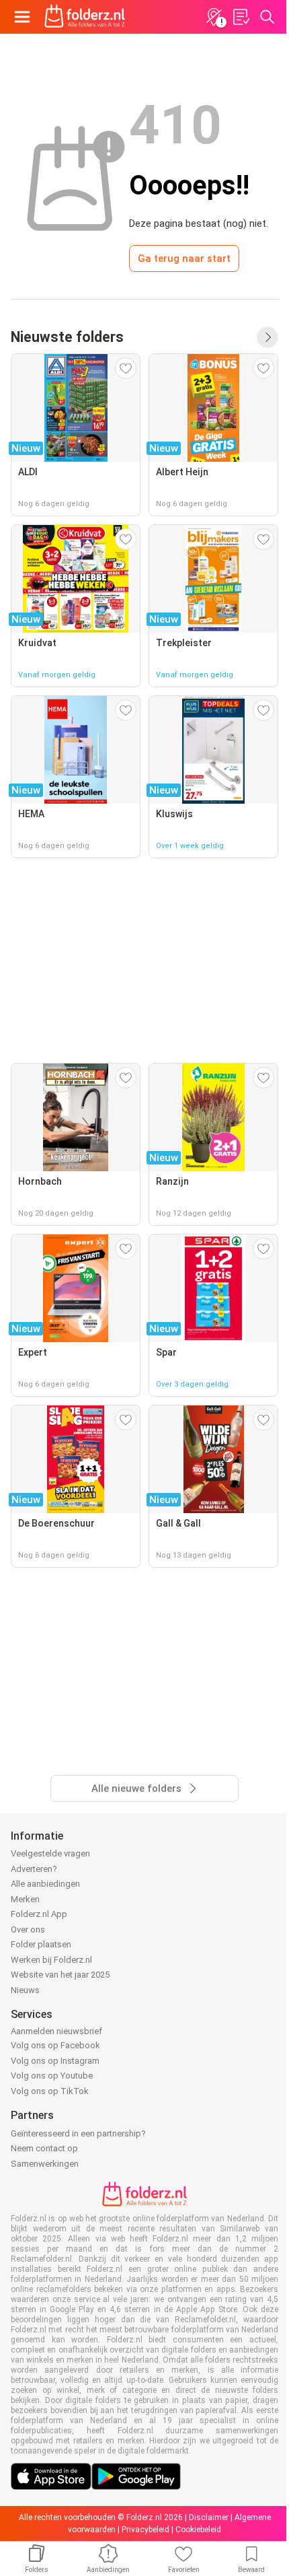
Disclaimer (209, 2517)
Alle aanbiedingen (45, 1884)
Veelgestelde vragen (50, 1853)
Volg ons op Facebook (55, 2045)
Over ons (28, 1929)
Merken (25, 1899)
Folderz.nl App (39, 1914)
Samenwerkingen (45, 2164)
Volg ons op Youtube (52, 2076)
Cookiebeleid (198, 2530)
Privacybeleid (146, 2530)
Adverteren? (34, 1869)
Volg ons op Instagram (55, 2061)
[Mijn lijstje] (241, 17)
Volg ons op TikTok (50, 2091)
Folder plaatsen (41, 1944)
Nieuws (25, 1990)
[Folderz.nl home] (85, 17)
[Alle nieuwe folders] (267, 337)
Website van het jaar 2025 (60, 1975)
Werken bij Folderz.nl (51, 1960)
